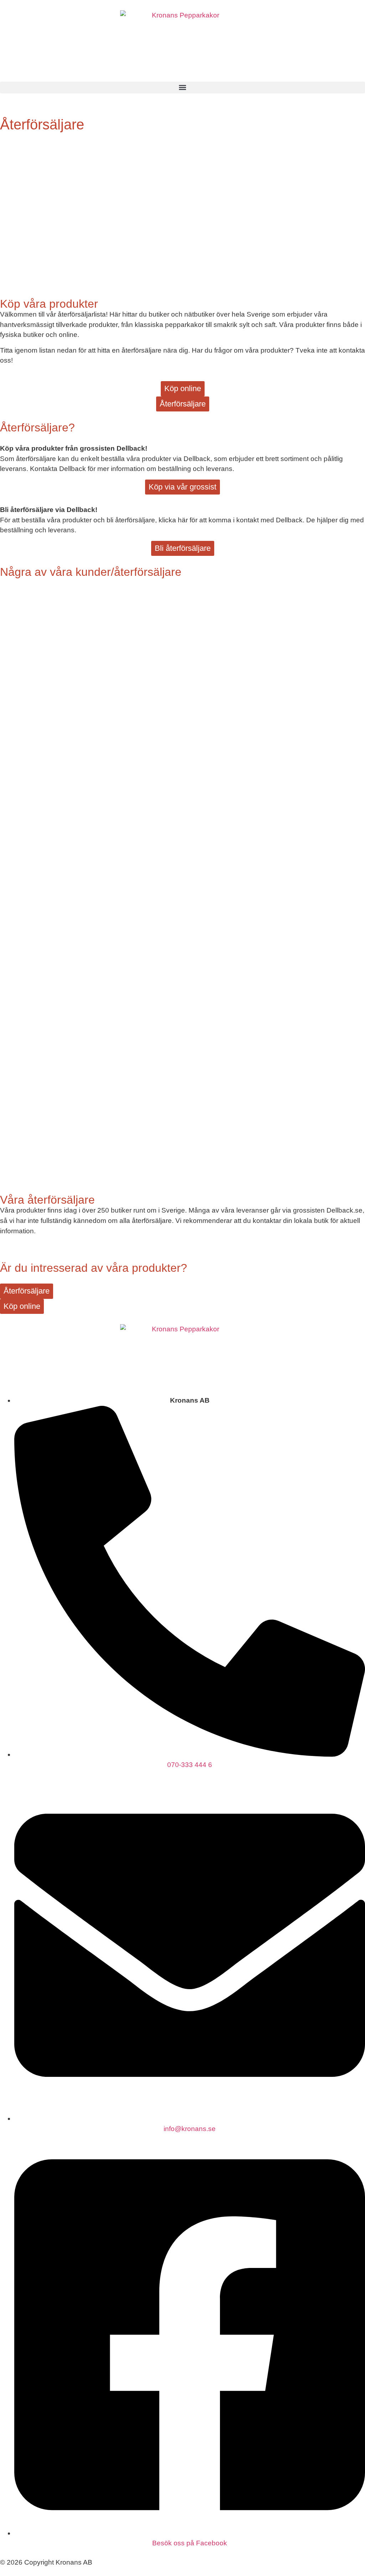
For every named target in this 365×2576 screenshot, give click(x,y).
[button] (182, 88)
